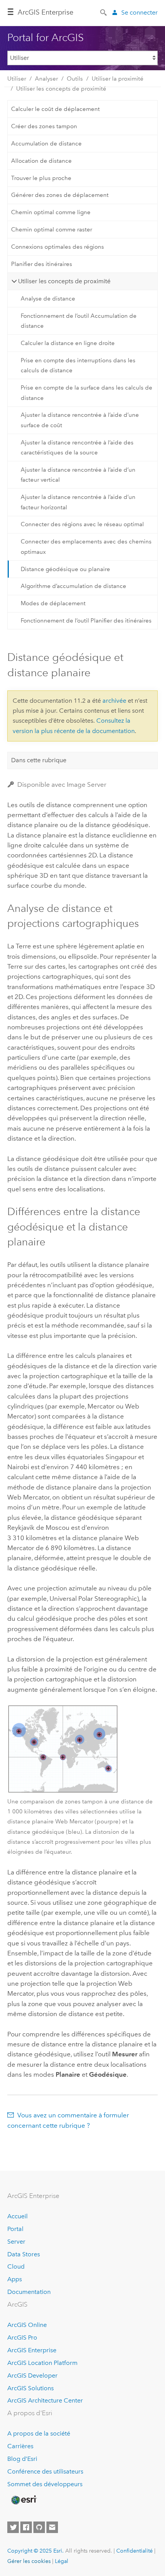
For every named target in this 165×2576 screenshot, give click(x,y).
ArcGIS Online (27, 2325)
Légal (62, 2561)
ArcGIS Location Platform (42, 2363)
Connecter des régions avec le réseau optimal (82, 524)
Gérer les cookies (29, 2561)
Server (16, 2242)
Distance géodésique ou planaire (65, 569)
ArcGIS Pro (22, 2337)
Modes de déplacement (53, 603)
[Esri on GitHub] (39, 2527)
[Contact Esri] (52, 2527)
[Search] (104, 12)
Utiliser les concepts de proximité (61, 89)
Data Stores (24, 2254)
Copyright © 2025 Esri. (35, 2551)
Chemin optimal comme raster (52, 230)
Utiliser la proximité (118, 79)
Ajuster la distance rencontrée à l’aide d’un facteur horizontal (78, 502)
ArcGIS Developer (32, 2375)
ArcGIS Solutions (31, 2388)
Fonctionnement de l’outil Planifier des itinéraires (86, 621)
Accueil (17, 2216)
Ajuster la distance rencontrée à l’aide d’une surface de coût (80, 420)
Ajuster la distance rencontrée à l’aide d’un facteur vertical (78, 475)
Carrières (20, 2446)
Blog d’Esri (22, 2459)
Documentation (29, 2292)
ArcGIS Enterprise (45, 12)
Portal (15, 2229)
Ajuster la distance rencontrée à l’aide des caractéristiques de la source (77, 447)
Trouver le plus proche (41, 178)
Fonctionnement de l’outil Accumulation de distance (79, 321)
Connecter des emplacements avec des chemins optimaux (86, 547)
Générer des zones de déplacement (60, 195)
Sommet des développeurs (45, 2484)
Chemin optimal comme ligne (51, 212)
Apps (15, 2279)
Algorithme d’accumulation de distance (73, 586)
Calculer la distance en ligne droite (68, 343)
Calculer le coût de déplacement (55, 109)
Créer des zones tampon (44, 126)
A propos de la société (39, 2433)
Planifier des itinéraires (42, 264)
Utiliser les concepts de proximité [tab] (64, 281)
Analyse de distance (48, 299)
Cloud (16, 2266)
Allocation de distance (41, 161)
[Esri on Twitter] (13, 2527)
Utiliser (17, 79)
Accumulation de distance (46, 144)
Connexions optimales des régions (58, 247)
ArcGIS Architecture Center (45, 2400)
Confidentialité (134, 2551)
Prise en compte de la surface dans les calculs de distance (87, 393)
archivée (114, 701)
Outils (75, 79)
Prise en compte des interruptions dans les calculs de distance (78, 365)
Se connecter (139, 12)
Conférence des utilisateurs (45, 2471)
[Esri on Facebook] (26, 2527)
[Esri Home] (23, 2500)
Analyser (46, 79)
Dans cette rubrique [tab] (39, 760)
